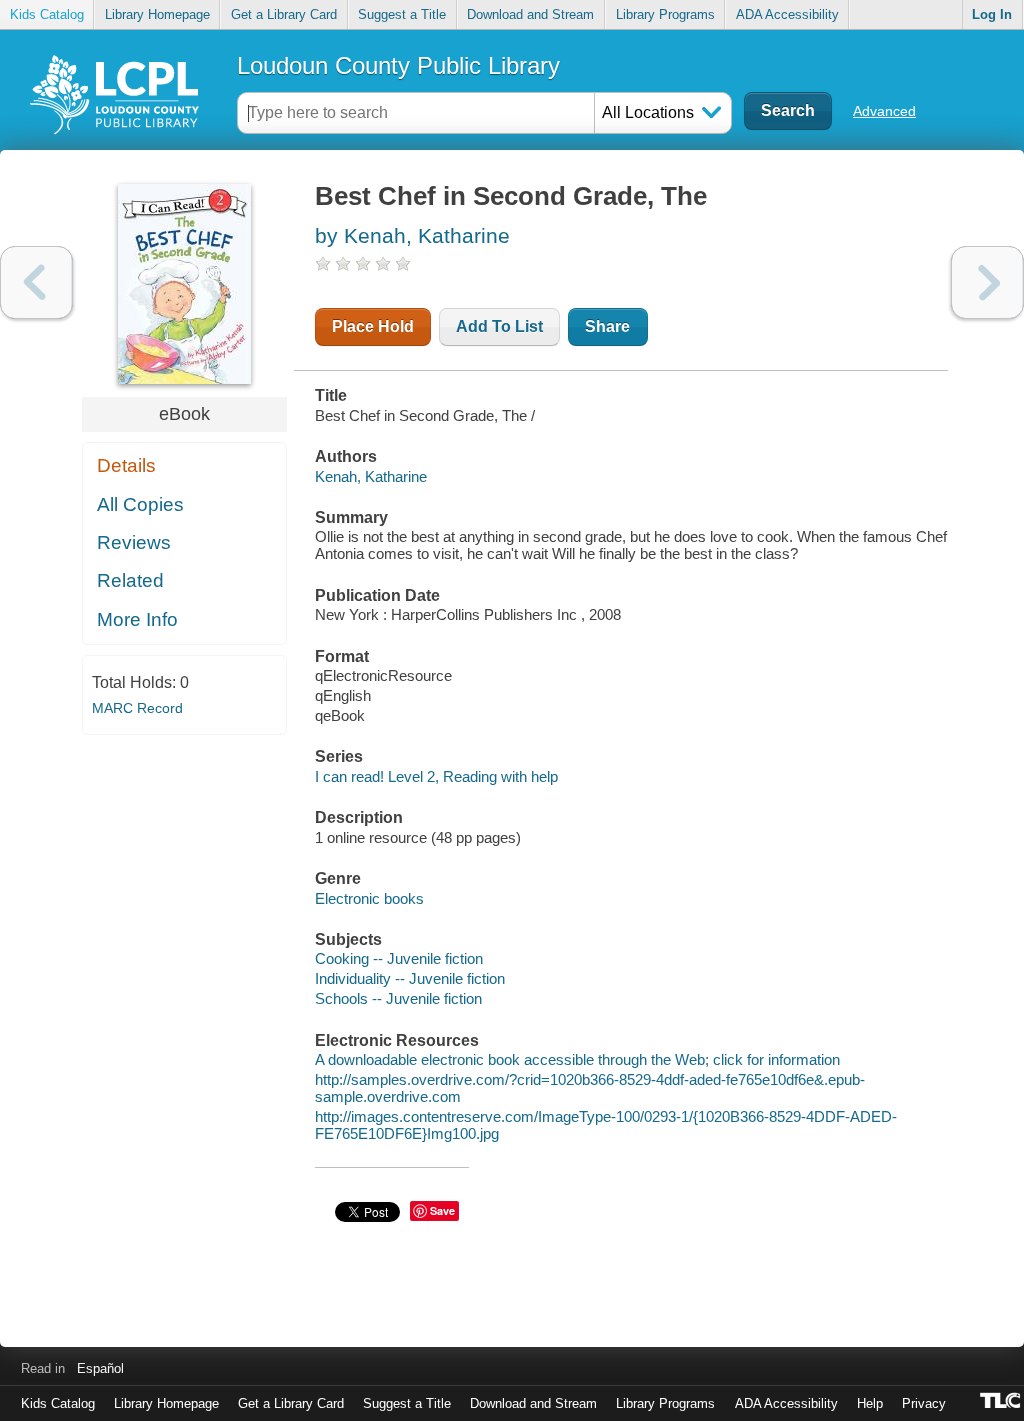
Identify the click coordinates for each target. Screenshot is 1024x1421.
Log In (992, 14)
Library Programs (665, 14)
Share (607, 326)
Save (442, 1210)
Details (126, 465)
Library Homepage (157, 14)
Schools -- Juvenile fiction (398, 998)
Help (870, 1403)
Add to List (499, 326)
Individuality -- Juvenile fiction (410, 978)
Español (100, 1368)
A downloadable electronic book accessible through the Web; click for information (577, 1059)
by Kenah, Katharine (412, 235)
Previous (36, 282)
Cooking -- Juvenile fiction (399, 958)
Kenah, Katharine (371, 476)
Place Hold (373, 326)
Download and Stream (530, 14)
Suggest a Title (402, 14)
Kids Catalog (47, 14)
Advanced (884, 111)
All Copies (140, 504)
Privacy (924, 1403)
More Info (137, 619)
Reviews (134, 542)
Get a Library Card (284, 14)
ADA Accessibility (787, 14)
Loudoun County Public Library (398, 65)
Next (987, 282)
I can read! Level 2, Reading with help (436, 776)
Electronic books (369, 898)
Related (130, 580)
